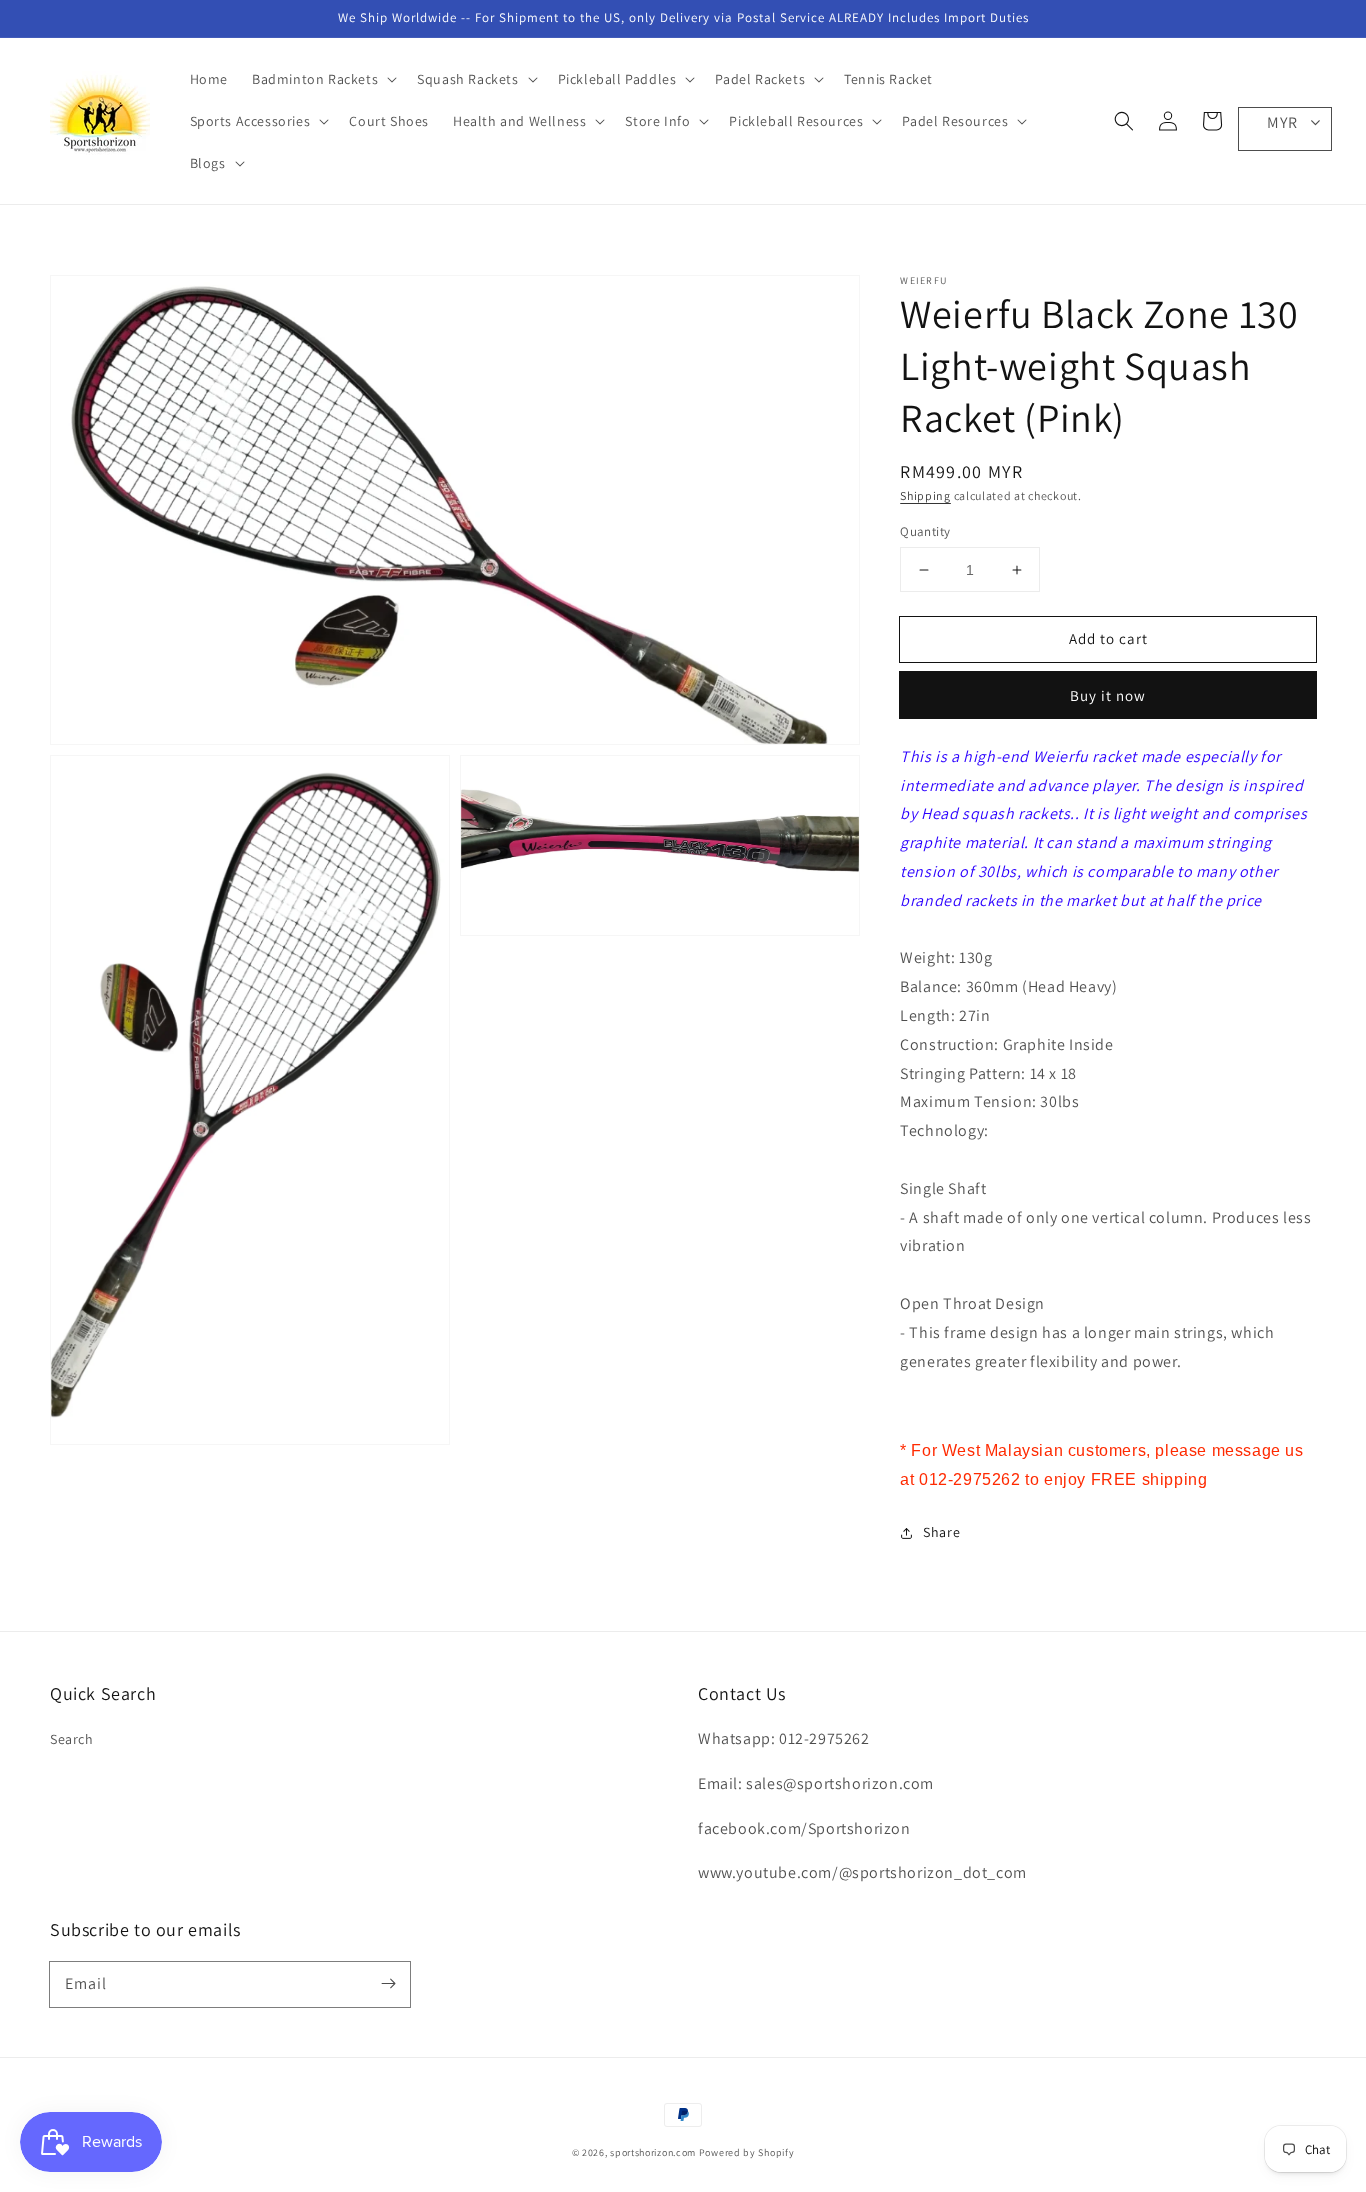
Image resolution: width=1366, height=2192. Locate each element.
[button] (1124, 121)
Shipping (925, 495)
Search (72, 1739)
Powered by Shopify (747, 2152)
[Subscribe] (388, 1984)
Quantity (925, 531)
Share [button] (941, 1532)
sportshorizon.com (653, 2152)
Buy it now (1108, 695)
